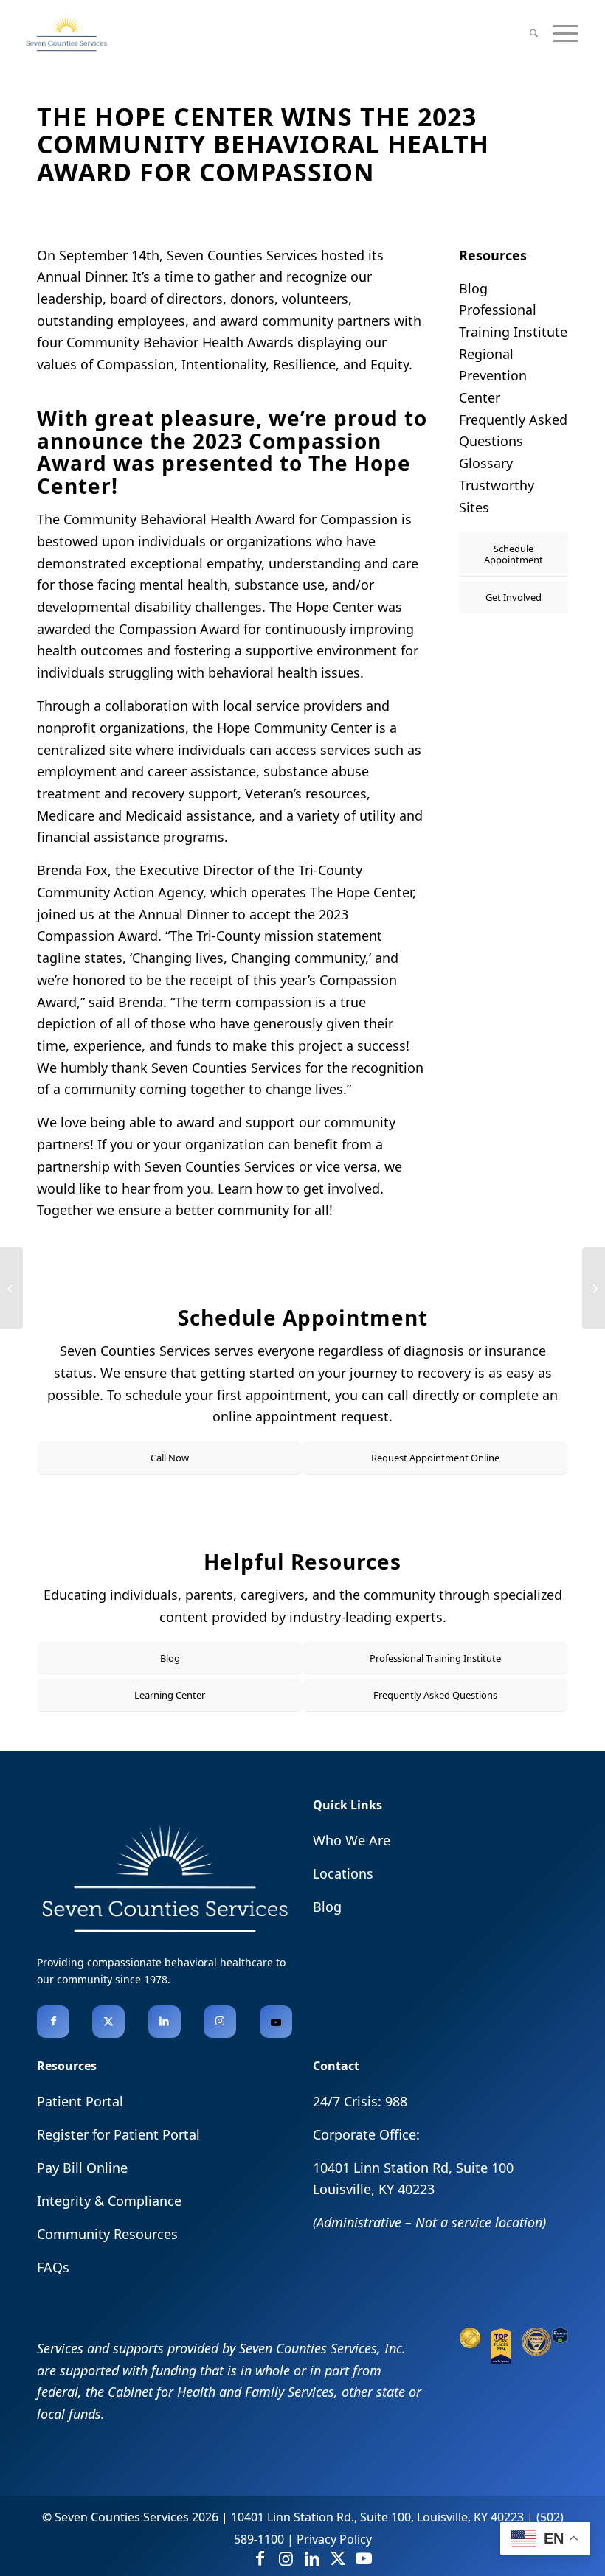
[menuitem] (534, 33)
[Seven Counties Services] (66, 33)
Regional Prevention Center (493, 376)
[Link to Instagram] (220, 2022)
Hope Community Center (294, 728)
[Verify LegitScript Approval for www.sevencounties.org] (560, 2339)
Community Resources (107, 2234)
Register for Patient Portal (118, 2134)
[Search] (534, 33)
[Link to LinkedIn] (165, 2022)
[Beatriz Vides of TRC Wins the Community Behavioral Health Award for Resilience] (594, 1288)
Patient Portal (80, 2101)
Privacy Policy (334, 2539)
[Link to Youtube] (276, 2022)
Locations (343, 1873)
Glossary (486, 463)
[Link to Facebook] (53, 2022)
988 (396, 2101)
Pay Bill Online (82, 2168)
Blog (473, 288)
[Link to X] (108, 2022)
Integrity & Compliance (109, 2201)
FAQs (53, 2267)
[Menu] (566, 33)
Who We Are (352, 1840)
